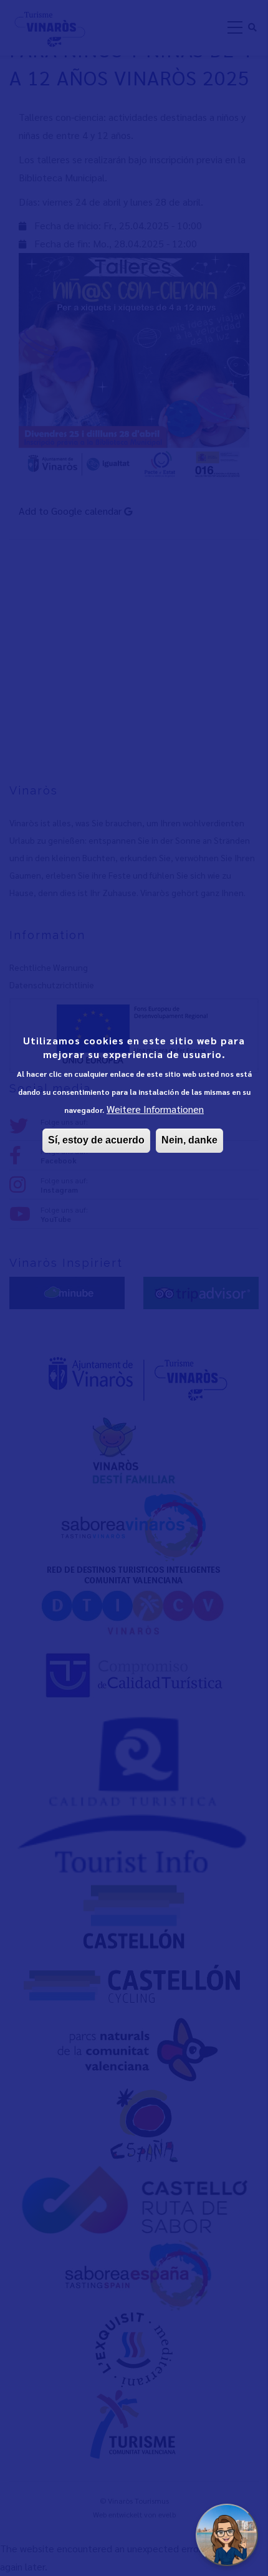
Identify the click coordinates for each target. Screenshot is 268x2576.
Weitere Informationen (155, 1109)
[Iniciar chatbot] (227, 2535)
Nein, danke (189, 1140)
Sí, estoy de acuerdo (96, 1140)
